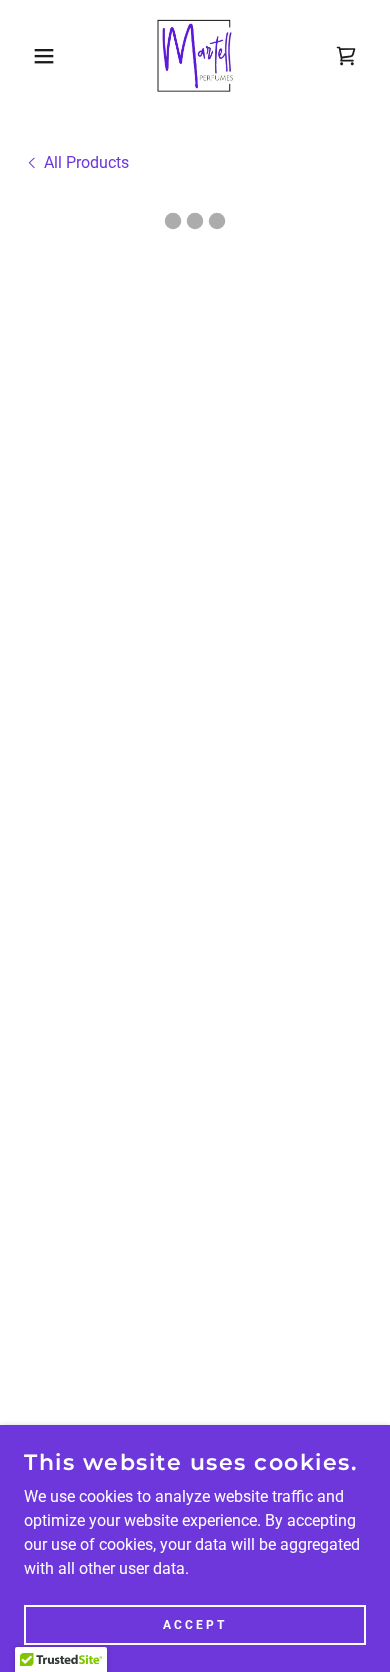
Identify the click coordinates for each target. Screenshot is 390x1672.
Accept (195, 1624)
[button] (30, 56)
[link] (195, 56)
